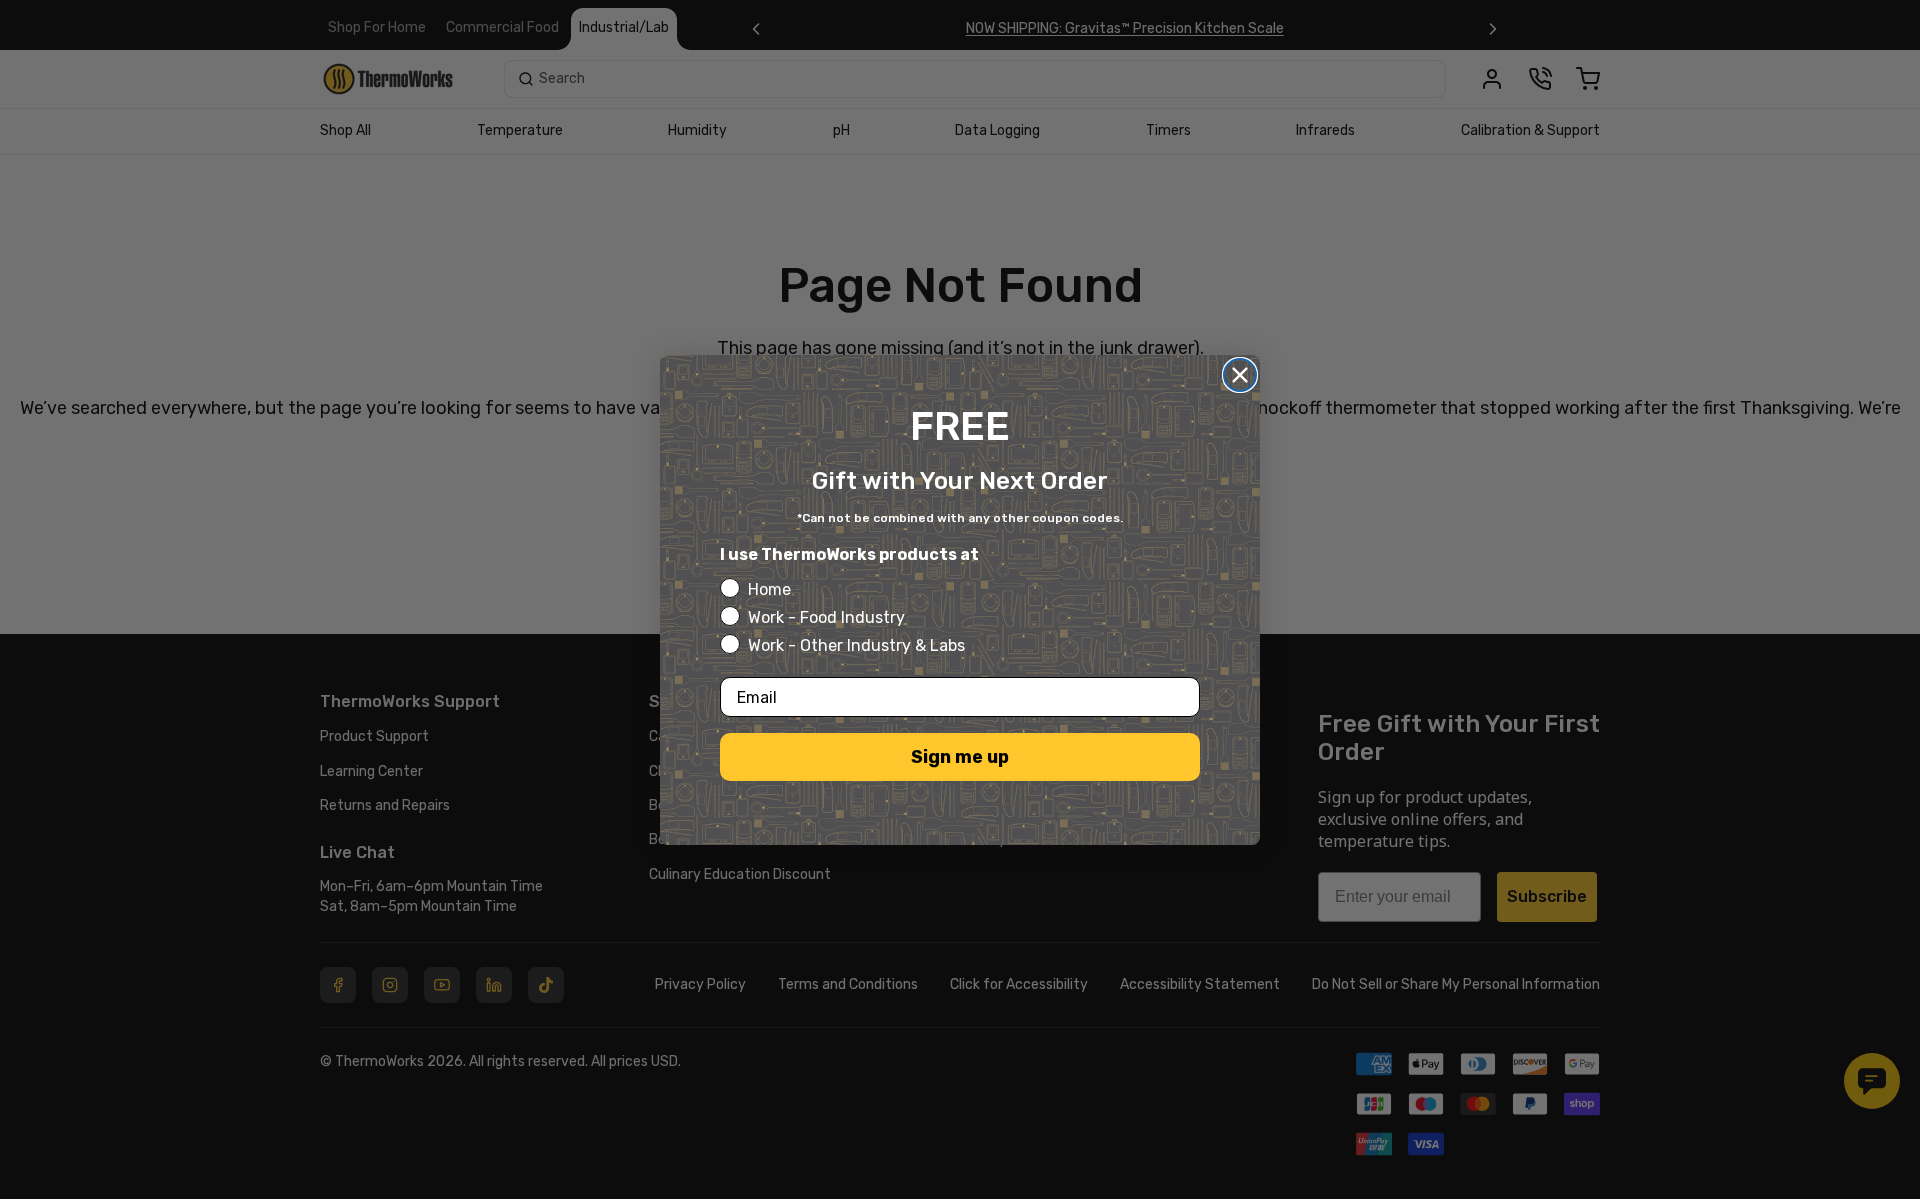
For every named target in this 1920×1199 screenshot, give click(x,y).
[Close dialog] (1240, 375)
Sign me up (960, 757)
